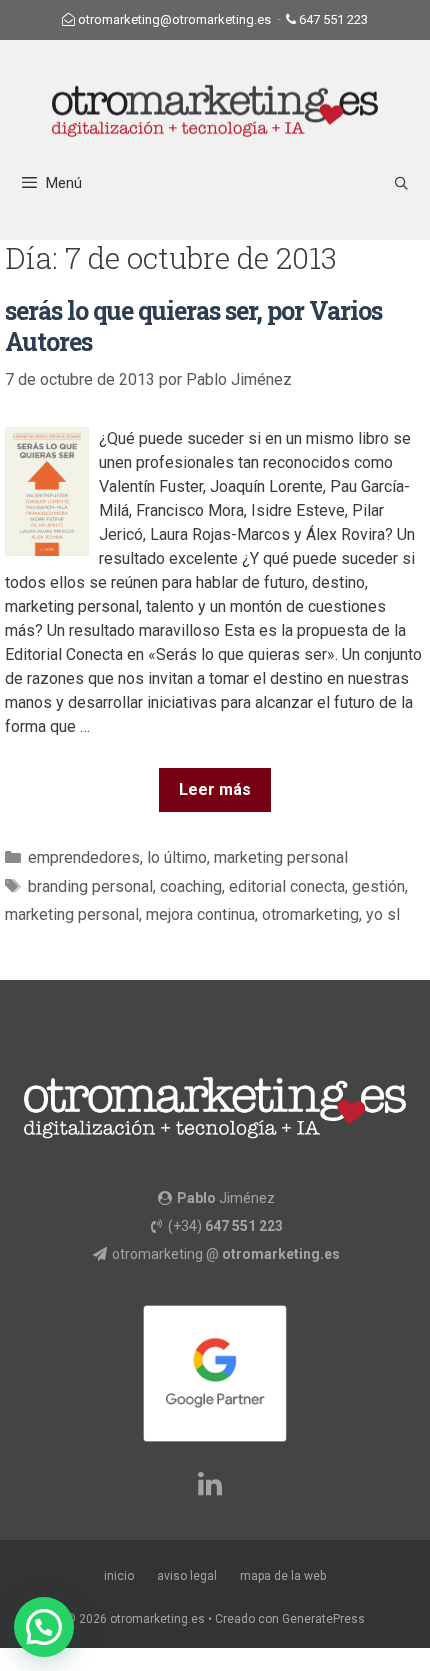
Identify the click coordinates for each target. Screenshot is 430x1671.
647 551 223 (333, 19)
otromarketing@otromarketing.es (174, 19)
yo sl (383, 914)
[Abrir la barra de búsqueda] (401, 183)
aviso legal (187, 1576)
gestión (378, 886)
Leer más (215, 789)
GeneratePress (323, 1619)
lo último (177, 857)
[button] (44, 1627)
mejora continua (200, 914)
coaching (191, 886)
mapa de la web (283, 1576)
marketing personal (281, 857)
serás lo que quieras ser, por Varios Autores (193, 326)
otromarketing (310, 914)
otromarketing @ (226, 1254)
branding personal (90, 886)
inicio (119, 1576)
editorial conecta (287, 886)
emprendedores (84, 857)
